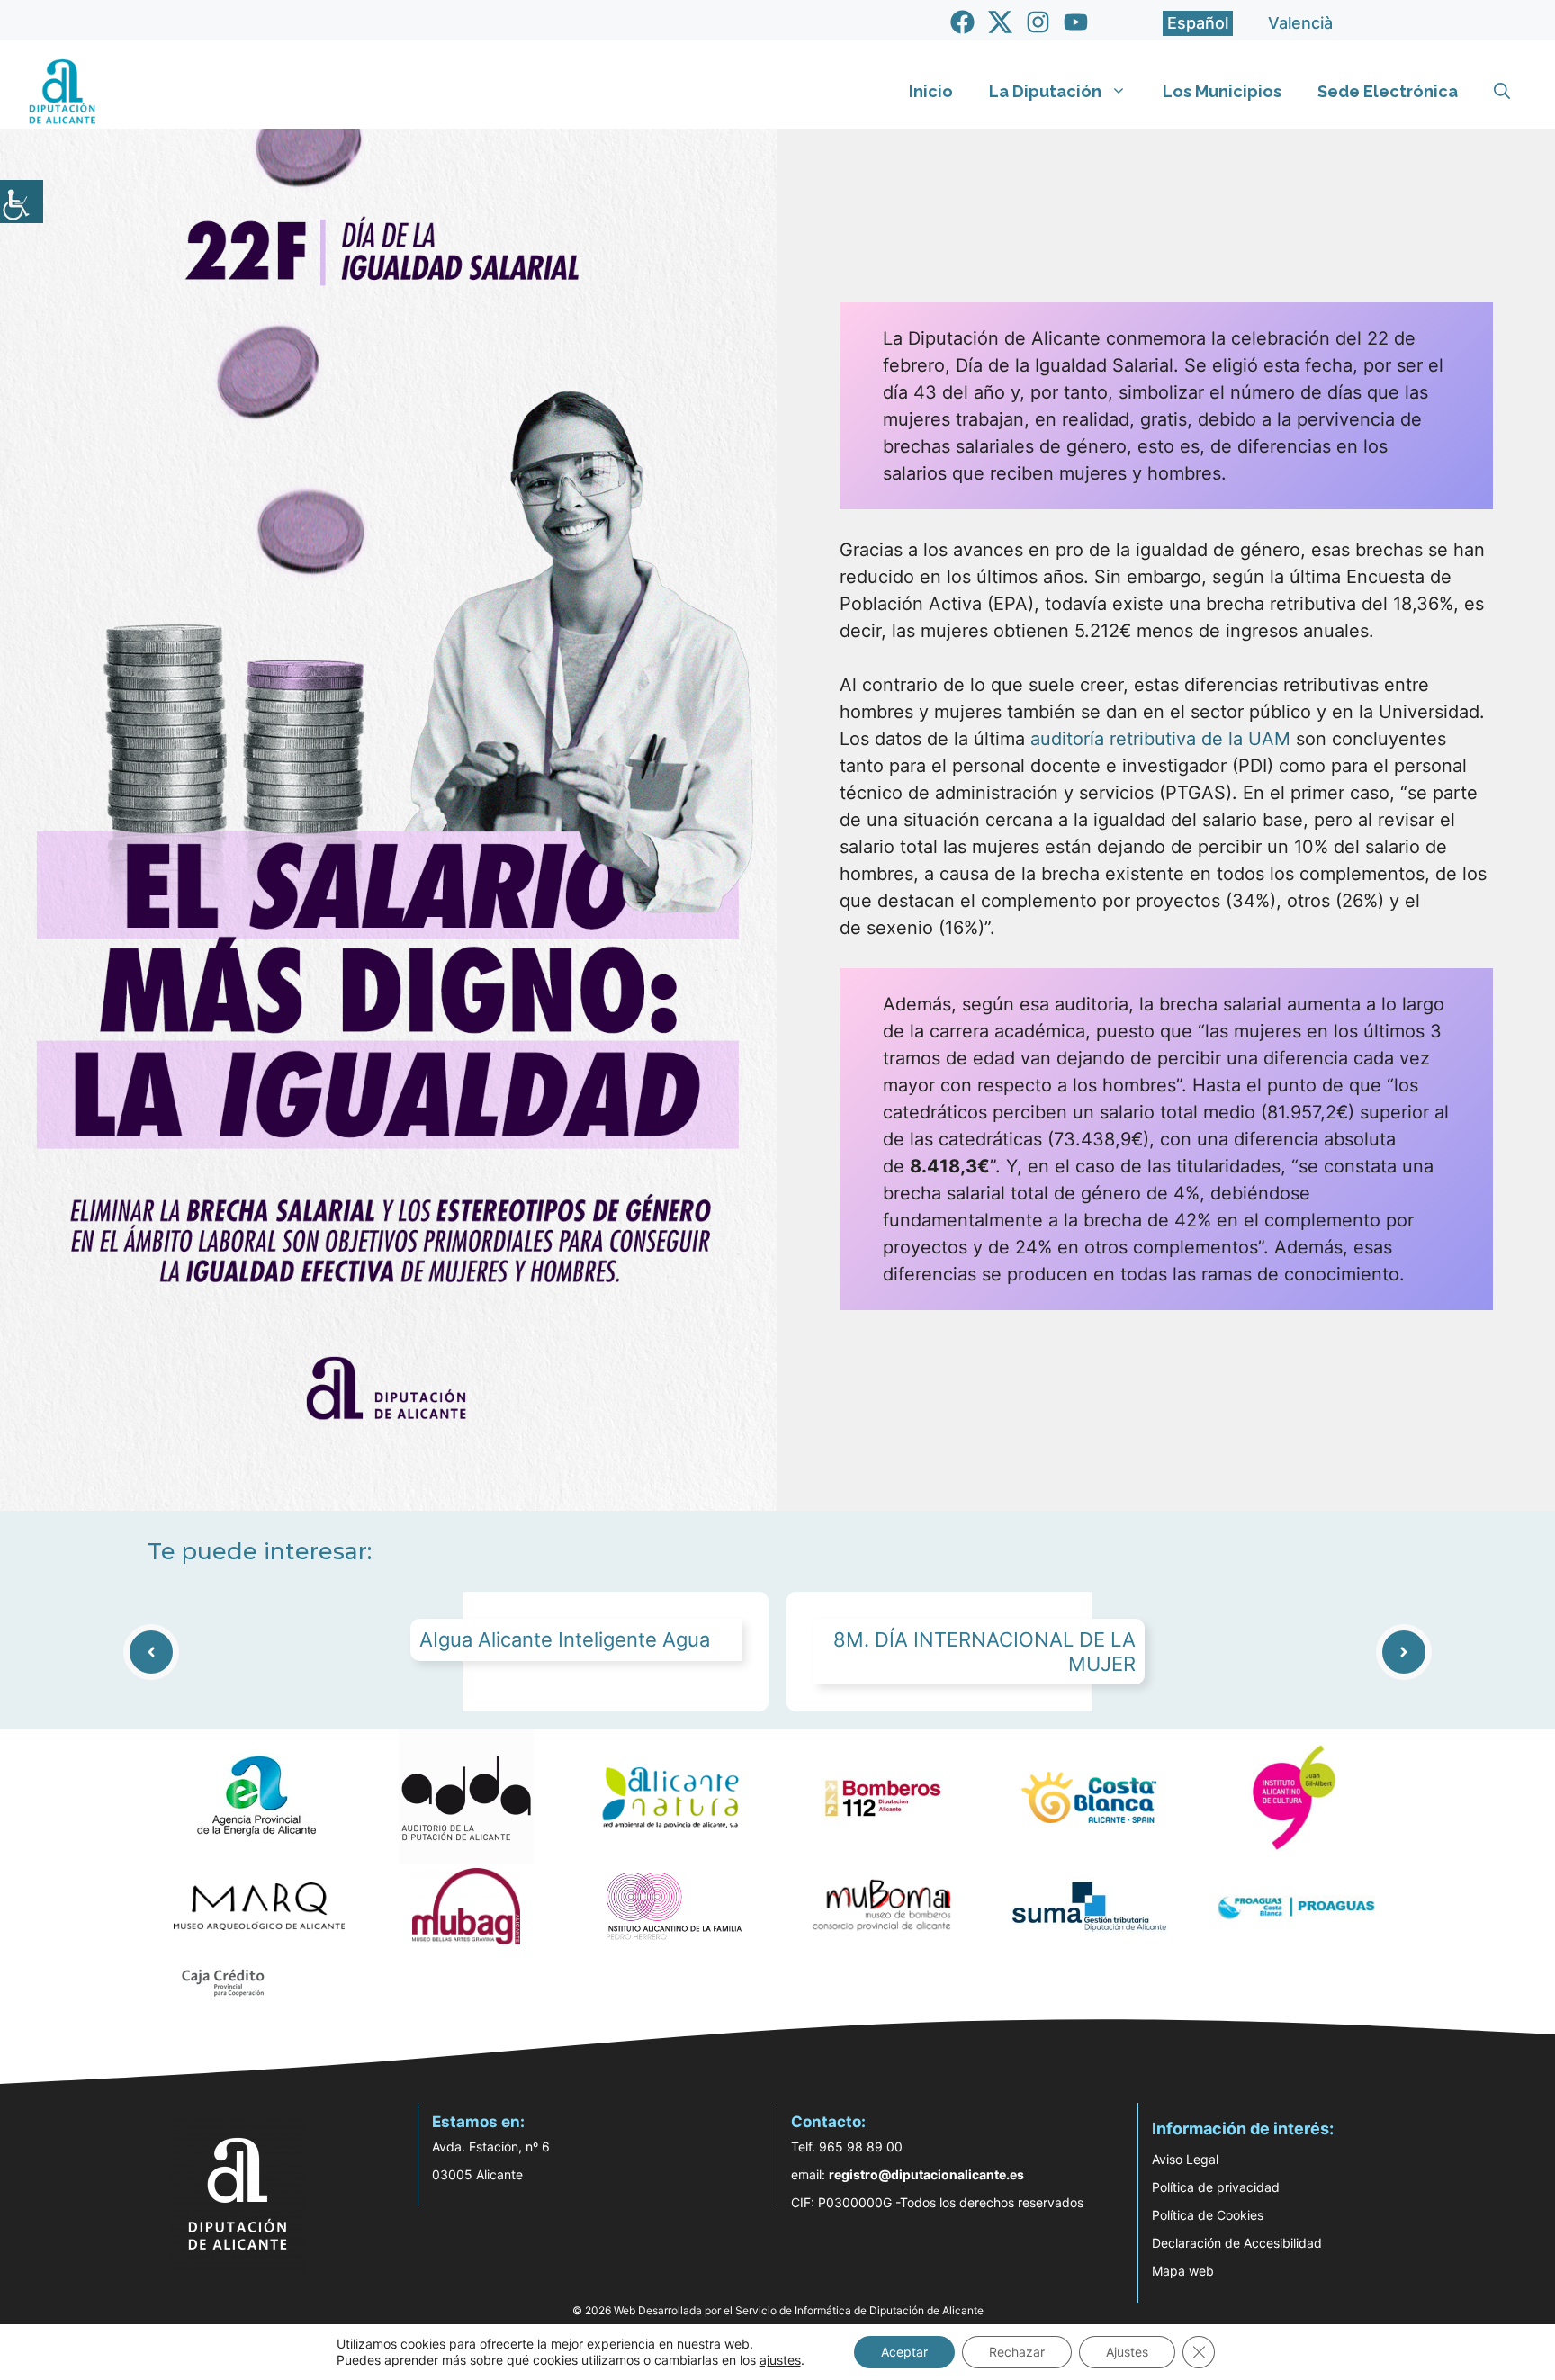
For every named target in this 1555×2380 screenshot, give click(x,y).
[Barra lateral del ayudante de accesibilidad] (22, 202)
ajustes (780, 2360)
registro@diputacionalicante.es (926, 2174)
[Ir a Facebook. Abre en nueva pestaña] (962, 22)
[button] (1502, 92)
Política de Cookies (1208, 2215)
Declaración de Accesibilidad (1237, 2243)
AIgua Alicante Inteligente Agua (565, 1639)
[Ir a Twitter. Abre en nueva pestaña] (1000, 22)
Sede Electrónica (1388, 91)
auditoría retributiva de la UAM (1160, 739)
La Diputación (1045, 91)
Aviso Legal (1185, 2159)
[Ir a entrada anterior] (151, 1652)
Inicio (931, 91)
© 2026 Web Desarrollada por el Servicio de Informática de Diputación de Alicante (778, 2310)
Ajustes (1127, 2352)
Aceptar (904, 2352)
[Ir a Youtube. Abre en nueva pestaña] (1076, 22)
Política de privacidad (1216, 2187)
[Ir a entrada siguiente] (1404, 1652)
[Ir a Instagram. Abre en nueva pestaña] (1038, 22)
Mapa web (1183, 2271)
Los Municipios (1222, 91)
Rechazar (1017, 2352)
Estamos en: (478, 2122)
